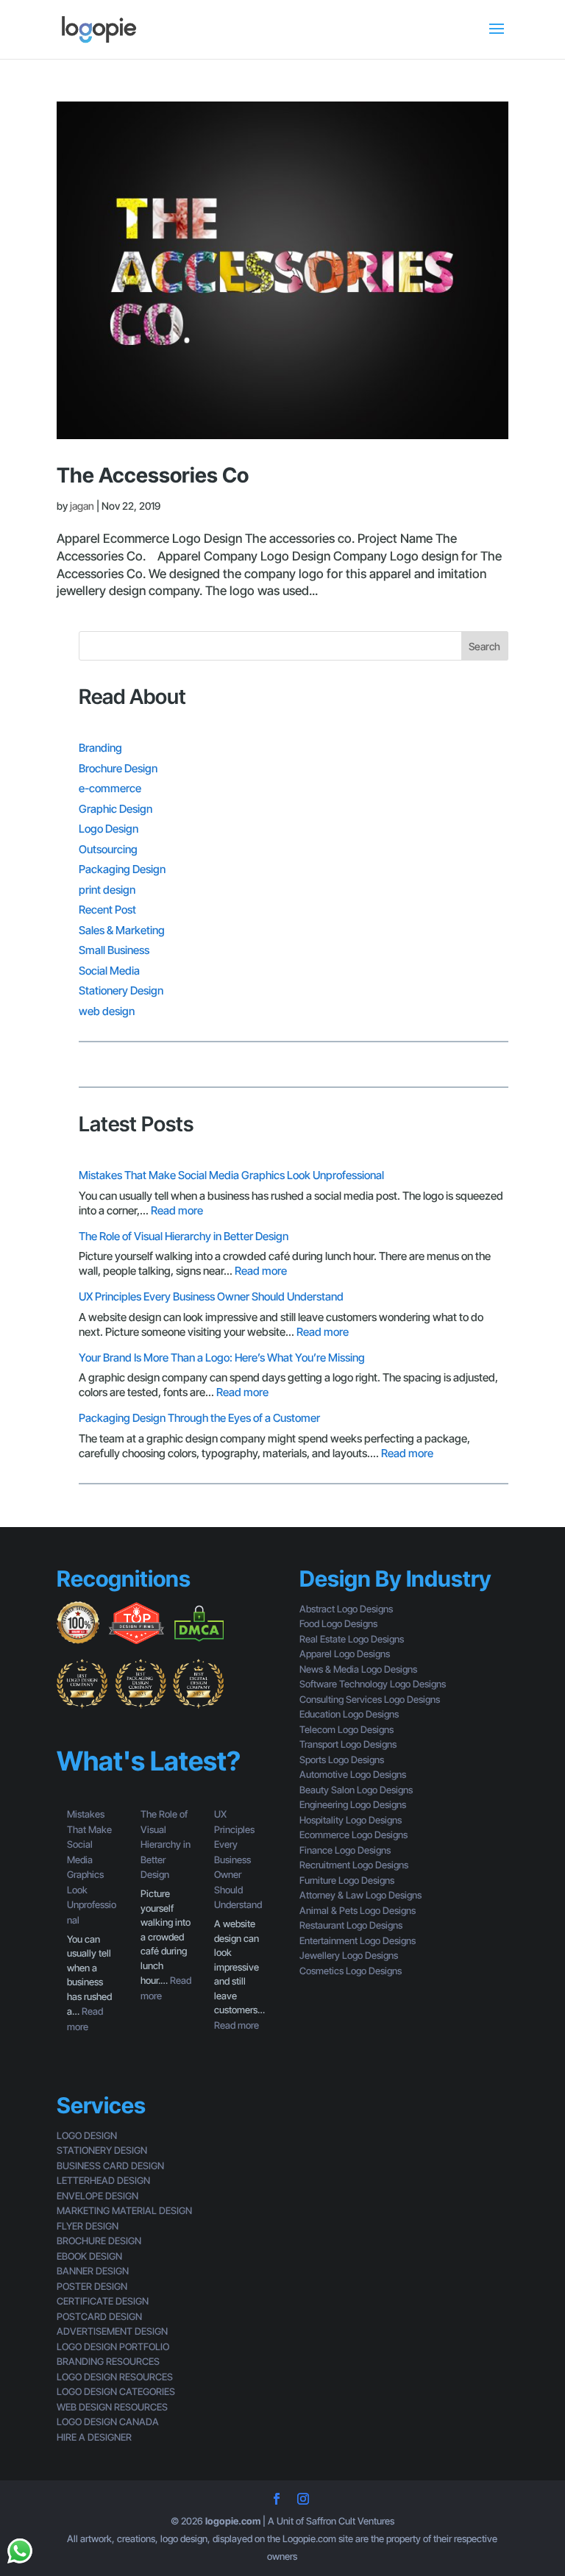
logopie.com (233, 2521)
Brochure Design (118, 768)
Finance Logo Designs (345, 1850)
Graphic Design (116, 809)
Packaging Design (122, 869)
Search (484, 646)
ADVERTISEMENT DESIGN (112, 2331)
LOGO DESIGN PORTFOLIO (113, 2346)
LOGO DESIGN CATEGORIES (116, 2391)
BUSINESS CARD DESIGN (110, 2166)
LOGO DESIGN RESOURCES (115, 2377)
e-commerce (110, 788)
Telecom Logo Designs (347, 1729)
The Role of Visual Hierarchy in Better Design (184, 1236)
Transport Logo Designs (348, 1744)
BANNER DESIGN (93, 2271)
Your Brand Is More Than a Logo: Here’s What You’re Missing (222, 1358)
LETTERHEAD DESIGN (103, 2180)
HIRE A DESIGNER (94, 2437)
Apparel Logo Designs (345, 1654)
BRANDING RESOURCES (108, 2361)
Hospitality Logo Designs (351, 1820)
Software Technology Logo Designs (373, 1684)
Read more (177, 1210)
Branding (100, 748)
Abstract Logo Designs (346, 1609)
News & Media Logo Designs (358, 1669)
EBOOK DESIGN (89, 2256)
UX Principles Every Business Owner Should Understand (211, 1296)
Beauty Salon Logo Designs (356, 1790)
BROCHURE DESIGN (99, 2241)
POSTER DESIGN (92, 2286)
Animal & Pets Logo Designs (358, 1910)
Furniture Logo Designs (347, 1880)
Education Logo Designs (349, 1714)
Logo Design (109, 829)
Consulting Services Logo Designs (370, 1699)
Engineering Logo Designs (353, 1804)
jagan (82, 506)
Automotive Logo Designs (353, 1774)
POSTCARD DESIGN (99, 2316)
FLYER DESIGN (88, 2226)
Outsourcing (108, 849)
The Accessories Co (153, 475)
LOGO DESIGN (87, 2135)
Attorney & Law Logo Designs (360, 1895)
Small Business (114, 950)
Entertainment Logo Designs (358, 1940)
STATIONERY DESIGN (102, 2150)
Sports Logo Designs (342, 1760)
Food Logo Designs (338, 1623)
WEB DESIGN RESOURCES (112, 2407)
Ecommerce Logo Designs (353, 1835)
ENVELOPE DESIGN (97, 2196)
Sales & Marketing (122, 930)
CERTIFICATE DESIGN (103, 2301)
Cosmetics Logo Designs (351, 1971)
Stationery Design (121, 990)
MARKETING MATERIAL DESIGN (124, 2210)
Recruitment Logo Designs (354, 1865)
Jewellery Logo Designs (349, 1955)
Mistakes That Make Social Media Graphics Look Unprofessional (231, 1175)
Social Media (109, 971)
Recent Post (107, 910)
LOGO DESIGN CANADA (108, 2422)
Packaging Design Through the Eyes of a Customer (199, 1418)
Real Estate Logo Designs (352, 1639)
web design (107, 1011)
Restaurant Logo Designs (351, 1925)
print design (107, 890)
